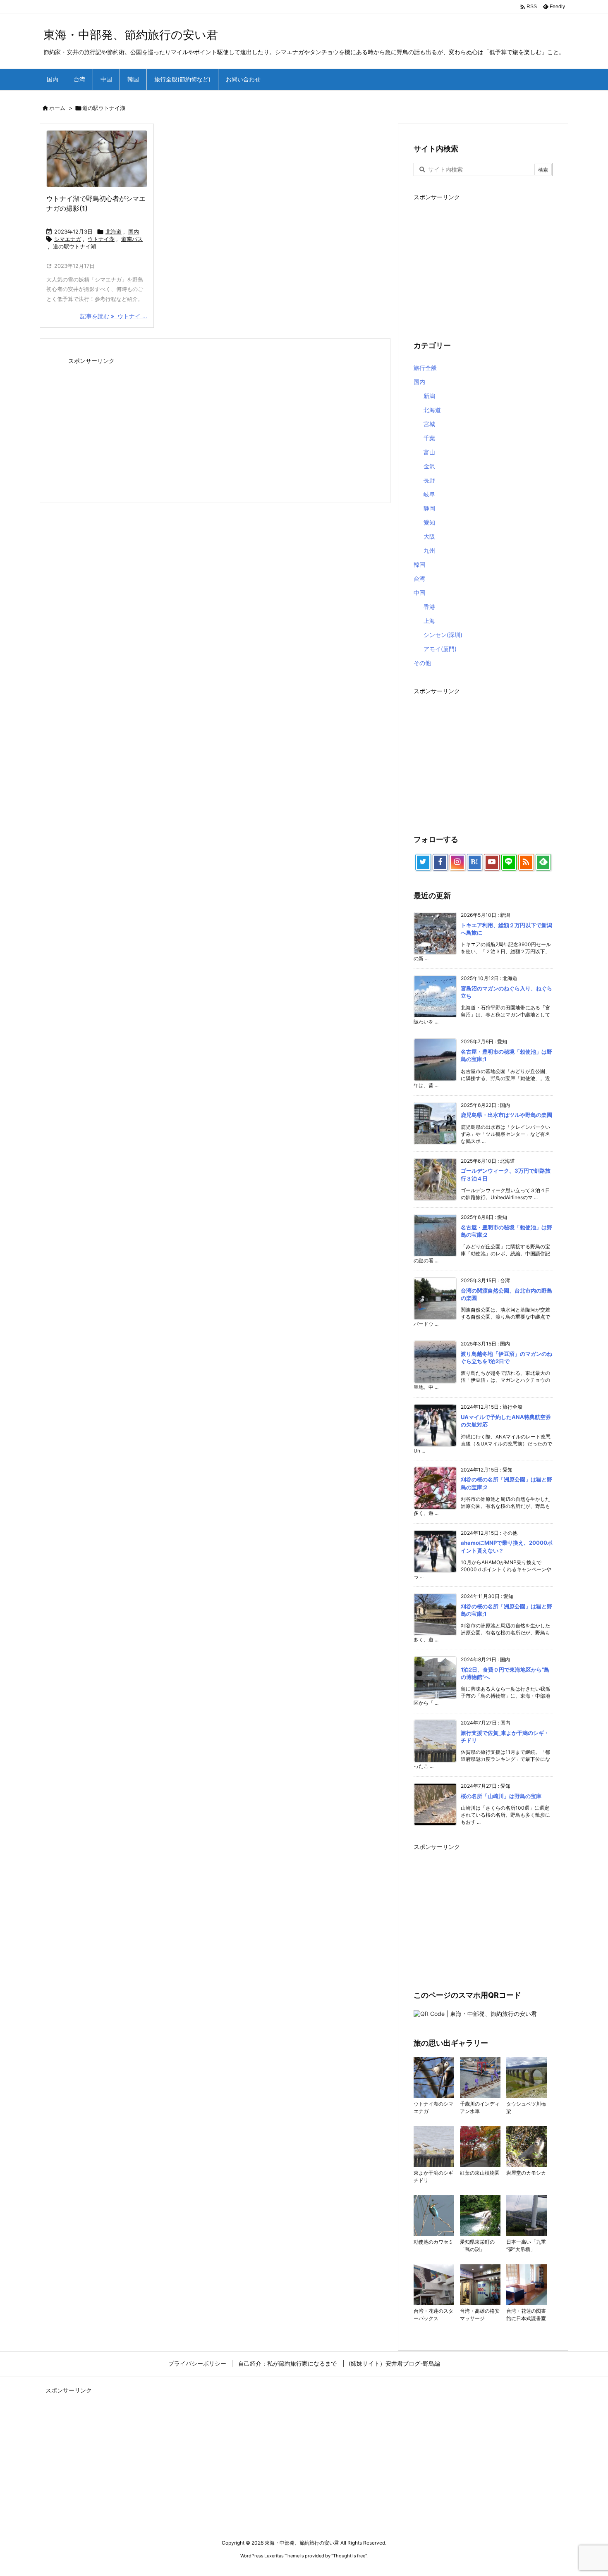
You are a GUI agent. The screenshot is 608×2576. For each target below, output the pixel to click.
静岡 (429, 508)
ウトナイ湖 (101, 239)
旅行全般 (425, 368)
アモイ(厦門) (440, 649)
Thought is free (349, 2556)
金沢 (429, 466)
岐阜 (429, 494)
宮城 (429, 424)
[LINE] (509, 862)
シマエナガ (68, 239)
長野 (429, 480)
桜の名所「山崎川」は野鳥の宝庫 (501, 1796)
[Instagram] (457, 862)
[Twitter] (423, 862)
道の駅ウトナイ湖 (74, 246)
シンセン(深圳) (443, 635)
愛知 (429, 522)
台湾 (419, 578)
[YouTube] (492, 862)
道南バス (132, 239)
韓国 (419, 564)
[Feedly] (543, 862)
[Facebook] (440, 862)
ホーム (57, 108)
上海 (429, 621)
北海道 (114, 231)
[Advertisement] (215, 425)
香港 (429, 607)
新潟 (429, 396)
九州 (429, 550)
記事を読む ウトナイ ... (114, 316)
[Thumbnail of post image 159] (97, 159)
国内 (134, 231)
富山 (429, 452)
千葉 (429, 438)
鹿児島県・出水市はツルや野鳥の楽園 (506, 1115)
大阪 (429, 536)
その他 (422, 663)
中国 (419, 593)
